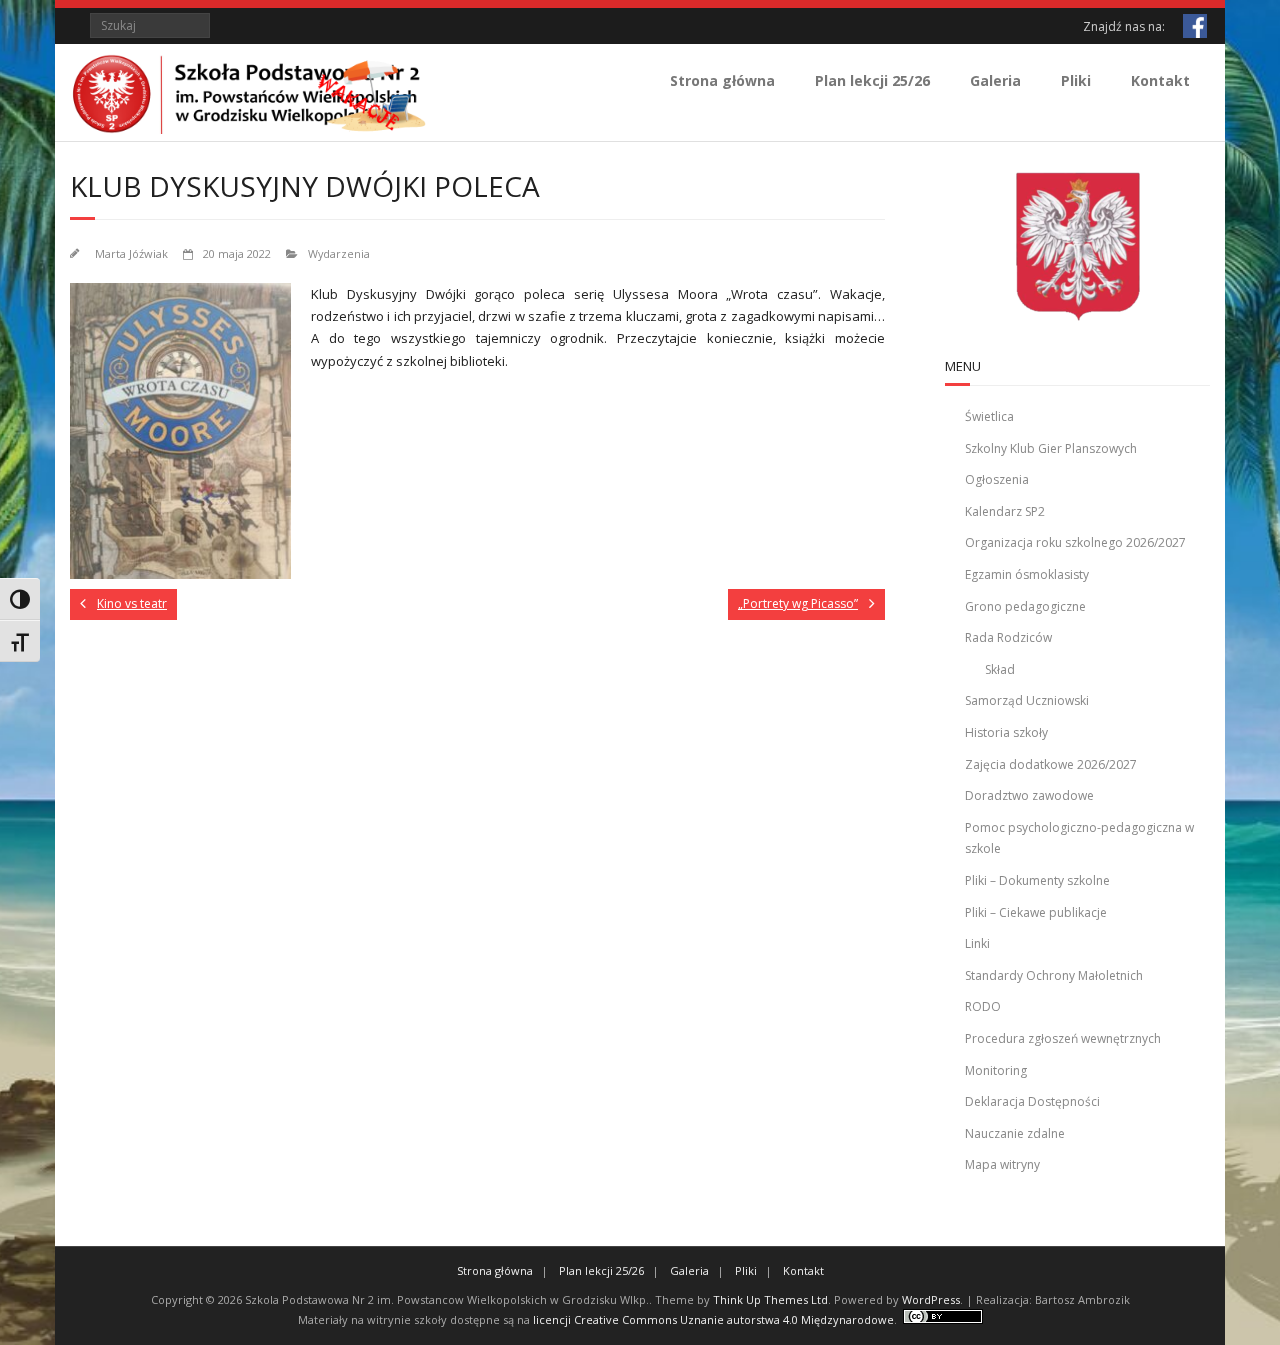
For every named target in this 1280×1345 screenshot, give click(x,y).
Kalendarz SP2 (1005, 511)
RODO (983, 1006)
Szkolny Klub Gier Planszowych (1051, 448)
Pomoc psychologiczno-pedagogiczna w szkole (1079, 838)
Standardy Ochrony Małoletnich (1054, 975)
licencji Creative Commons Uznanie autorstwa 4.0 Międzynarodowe (713, 1319)
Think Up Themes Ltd (770, 1299)
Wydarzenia (339, 253)
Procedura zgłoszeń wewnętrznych (1063, 1038)
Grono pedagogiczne (1025, 606)
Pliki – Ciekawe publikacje (1036, 912)
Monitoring (996, 1070)
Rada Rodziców (1008, 637)
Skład (1000, 669)
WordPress (931, 1299)
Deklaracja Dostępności (1032, 1101)
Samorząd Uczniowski (1027, 700)
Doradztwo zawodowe (1029, 795)
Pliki (1076, 80)
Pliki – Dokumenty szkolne (1037, 880)
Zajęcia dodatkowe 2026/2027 (1051, 764)
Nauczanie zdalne (1015, 1133)
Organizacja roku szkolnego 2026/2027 (1075, 542)
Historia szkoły (1006, 732)
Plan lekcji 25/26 (872, 80)
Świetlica (989, 416)
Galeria (995, 80)
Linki (977, 943)
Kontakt (1160, 80)
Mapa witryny (1002, 1164)
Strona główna (722, 80)
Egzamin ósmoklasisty (1027, 574)
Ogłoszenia (997, 479)
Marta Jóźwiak (131, 253)
